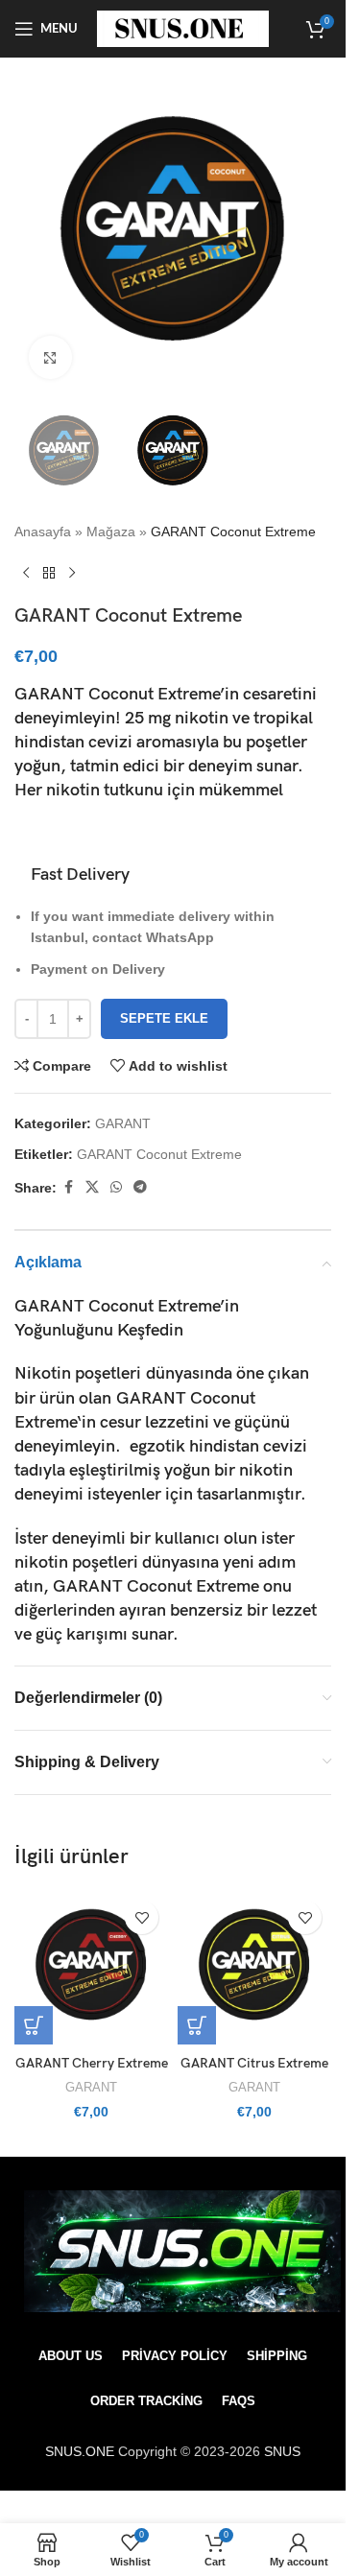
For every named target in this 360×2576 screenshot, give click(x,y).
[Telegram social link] (140, 1187)
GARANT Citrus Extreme (254, 2063)
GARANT (123, 1123)
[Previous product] (26, 574)
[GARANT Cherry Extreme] (91, 1968)
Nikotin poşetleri (78, 1373)
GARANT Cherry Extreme (92, 2063)
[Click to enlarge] (50, 357)
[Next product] (72, 574)
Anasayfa (43, 532)
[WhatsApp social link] (116, 1187)
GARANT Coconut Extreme (159, 1154)
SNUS (282, 2451)
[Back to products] (49, 574)
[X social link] (92, 1187)
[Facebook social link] (68, 1187)
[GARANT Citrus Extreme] (254, 1968)
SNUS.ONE (82, 2451)
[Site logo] (183, 28)
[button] (34, 2025)
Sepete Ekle (164, 1018)
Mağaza (111, 532)
